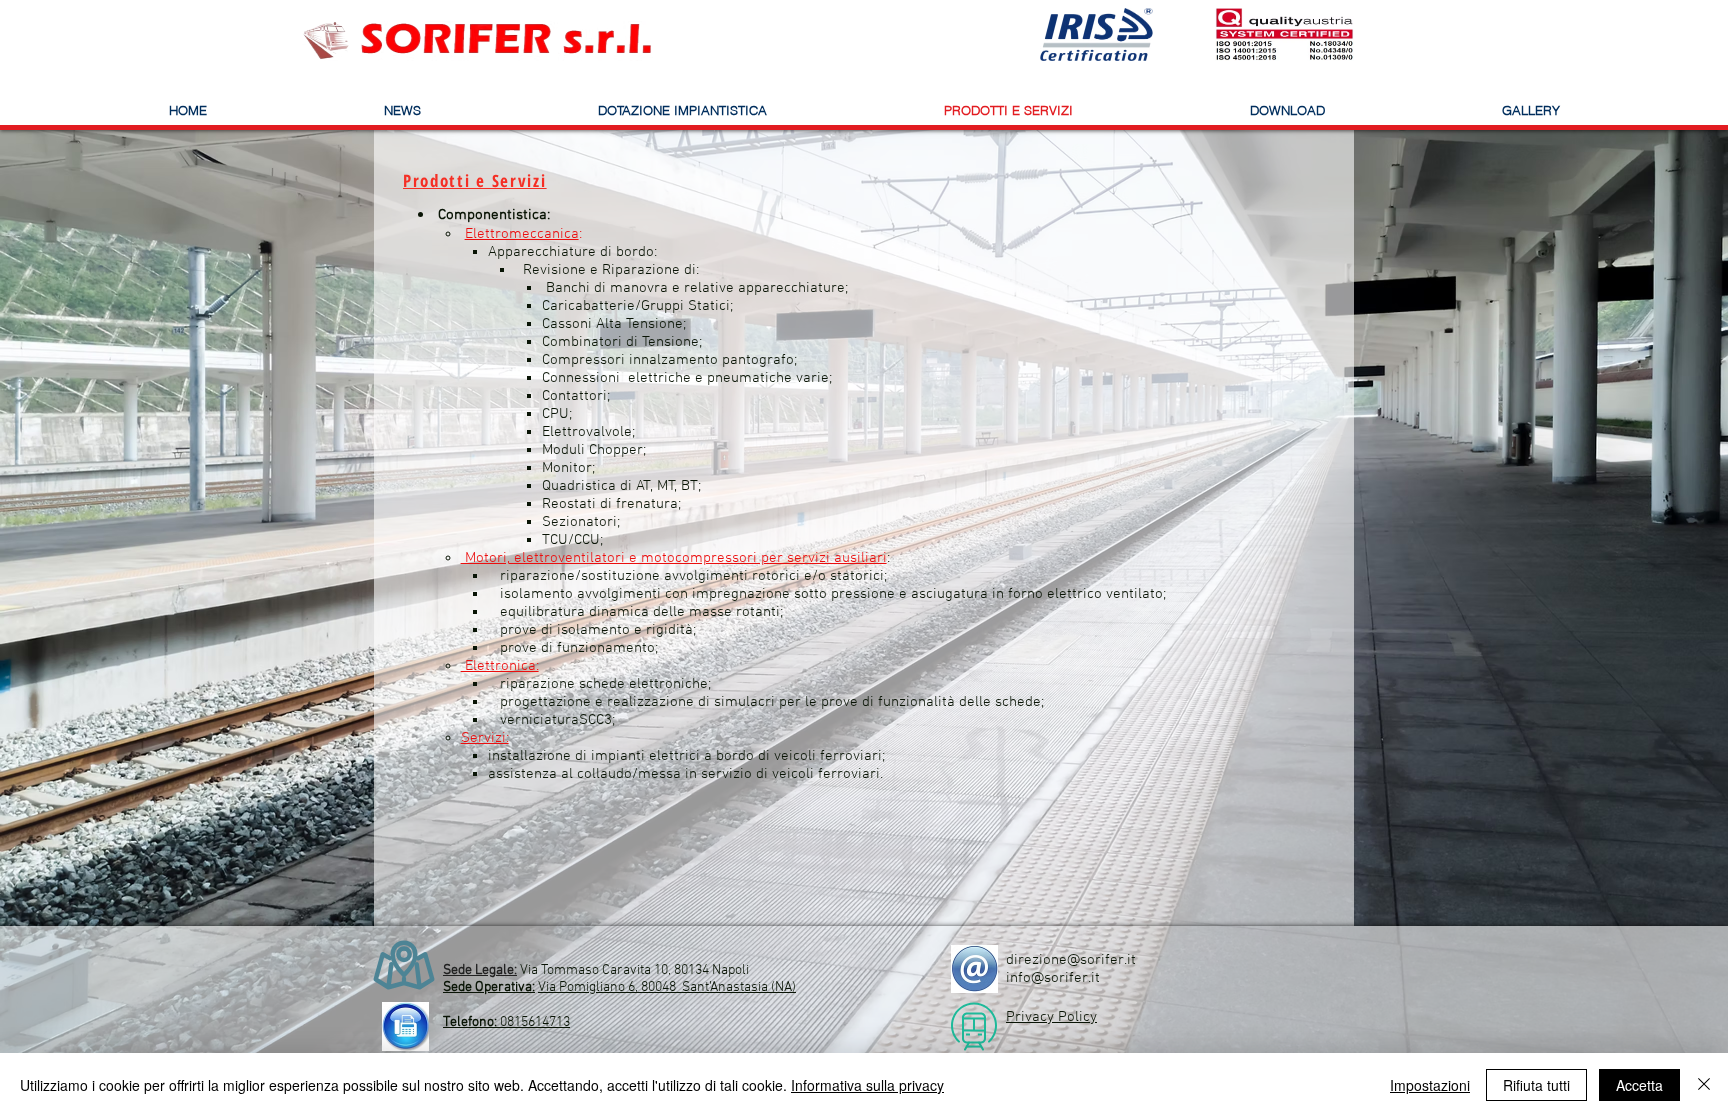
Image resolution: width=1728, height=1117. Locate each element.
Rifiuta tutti (1536, 1085)
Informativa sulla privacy (867, 1085)
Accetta (1639, 1085)
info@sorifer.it (1053, 978)
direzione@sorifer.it (1071, 960)
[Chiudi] (1704, 1085)
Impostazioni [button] (1430, 1085)
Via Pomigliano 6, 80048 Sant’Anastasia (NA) (667, 987)
